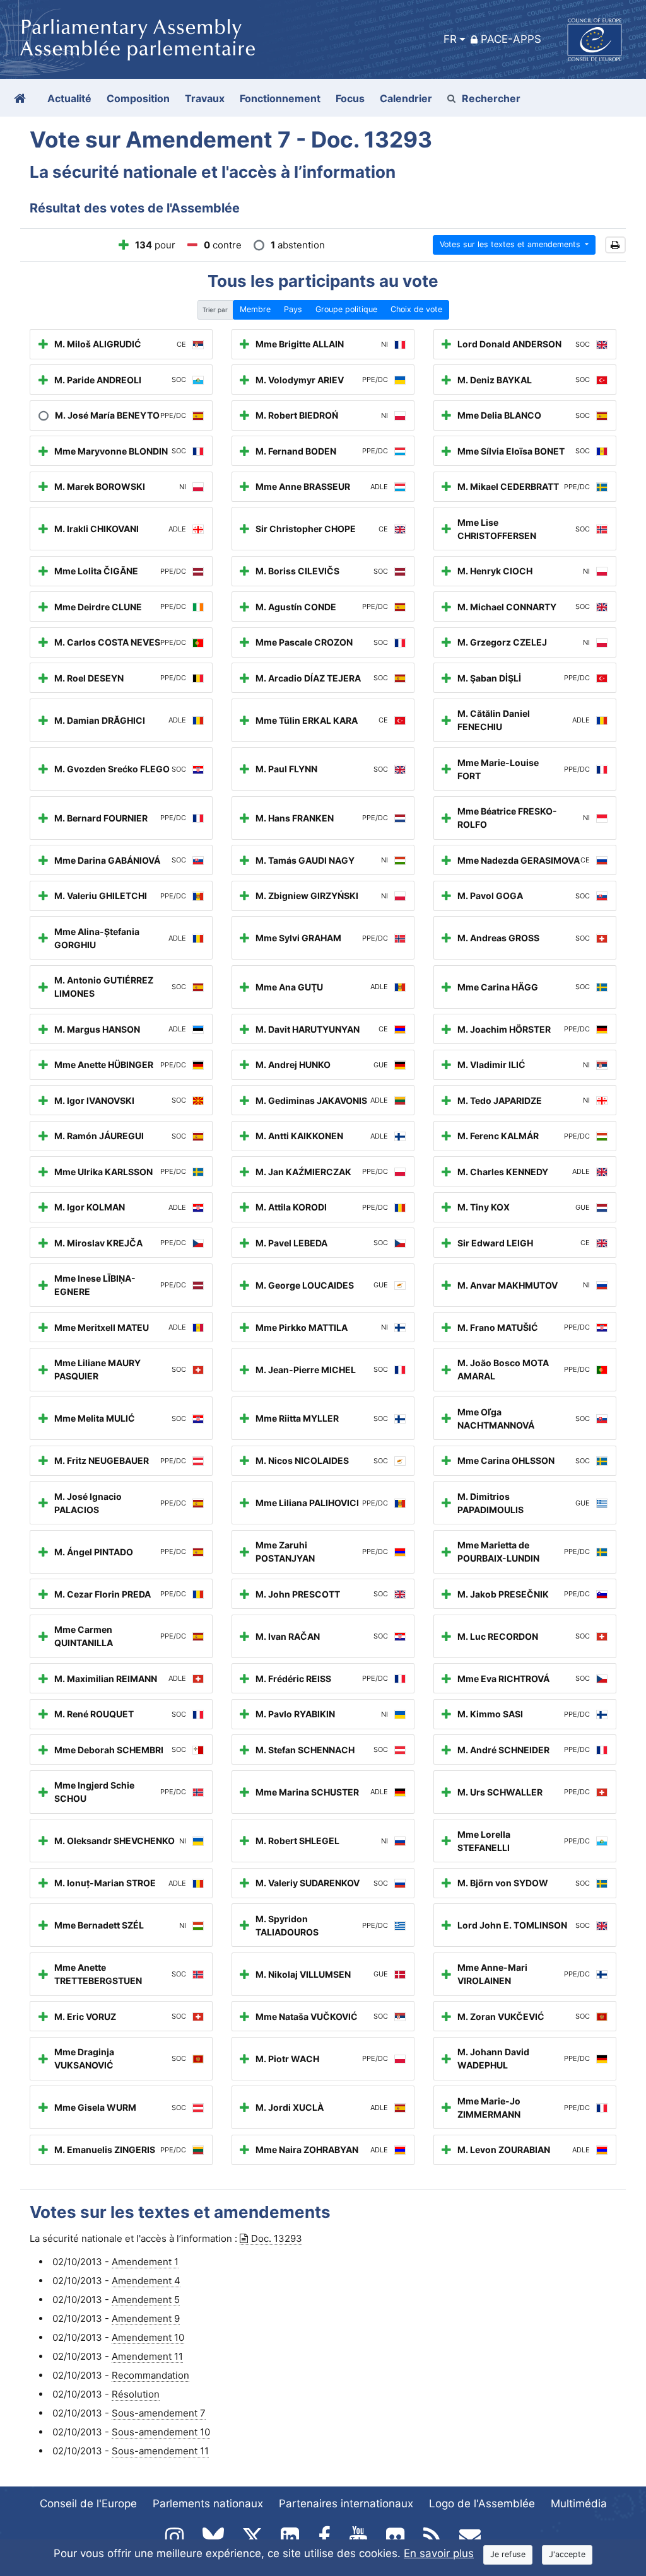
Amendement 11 (147, 2356)
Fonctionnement (280, 98)
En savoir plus (439, 2553)
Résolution (136, 2394)
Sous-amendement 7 (159, 2413)
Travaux (205, 98)
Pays (293, 309)
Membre (255, 309)
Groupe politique (346, 309)
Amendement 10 (148, 2337)
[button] (615, 245)
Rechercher (491, 98)
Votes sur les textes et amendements (511, 244)
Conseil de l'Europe (88, 2503)
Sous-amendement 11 (160, 2451)
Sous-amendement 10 (161, 2432)
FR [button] (450, 39)
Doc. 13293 (277, 2238)
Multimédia (579, 2503)
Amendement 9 (146, 2318)
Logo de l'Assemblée (482, 2503)
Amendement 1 (145, 2262)
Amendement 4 (146, 2281)
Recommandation (150, 2375)
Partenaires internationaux (346, 2503)
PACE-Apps (511, 39)
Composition (138, 98)
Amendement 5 (146, 2300)
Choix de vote (416, 309)
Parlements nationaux (208, 2503)
